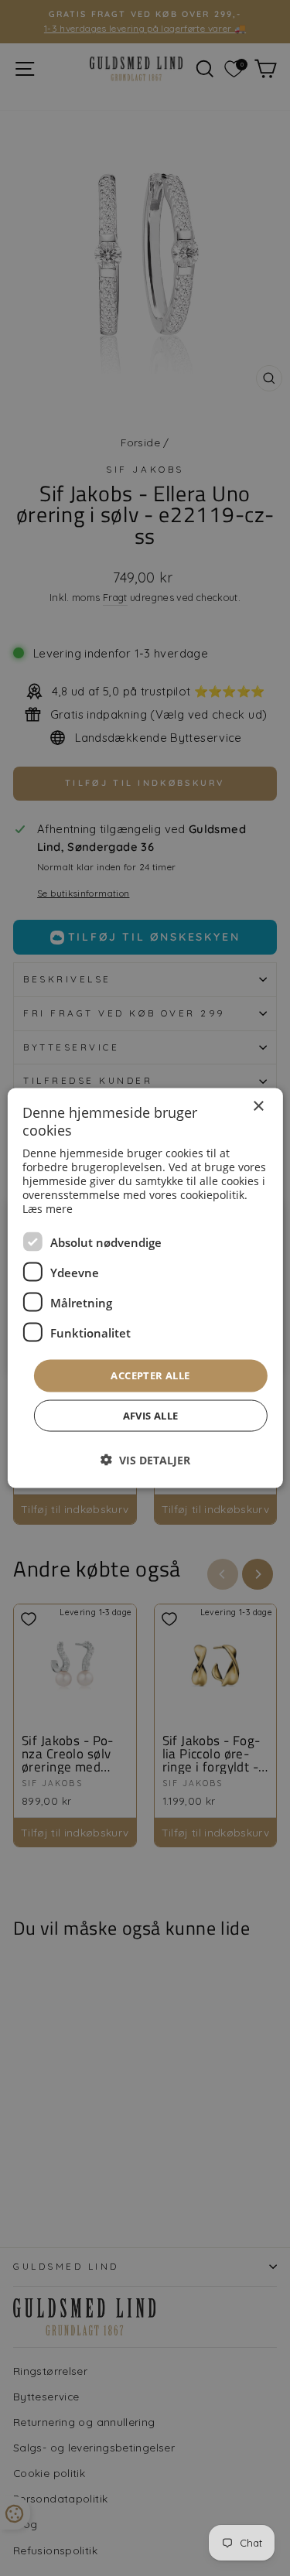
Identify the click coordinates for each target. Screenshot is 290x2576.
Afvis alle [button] (151, 1415)
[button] (145, 1459)
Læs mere (48, 1209)
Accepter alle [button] (150, 1375)
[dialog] (145, 1288)
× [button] (258, 1107)
